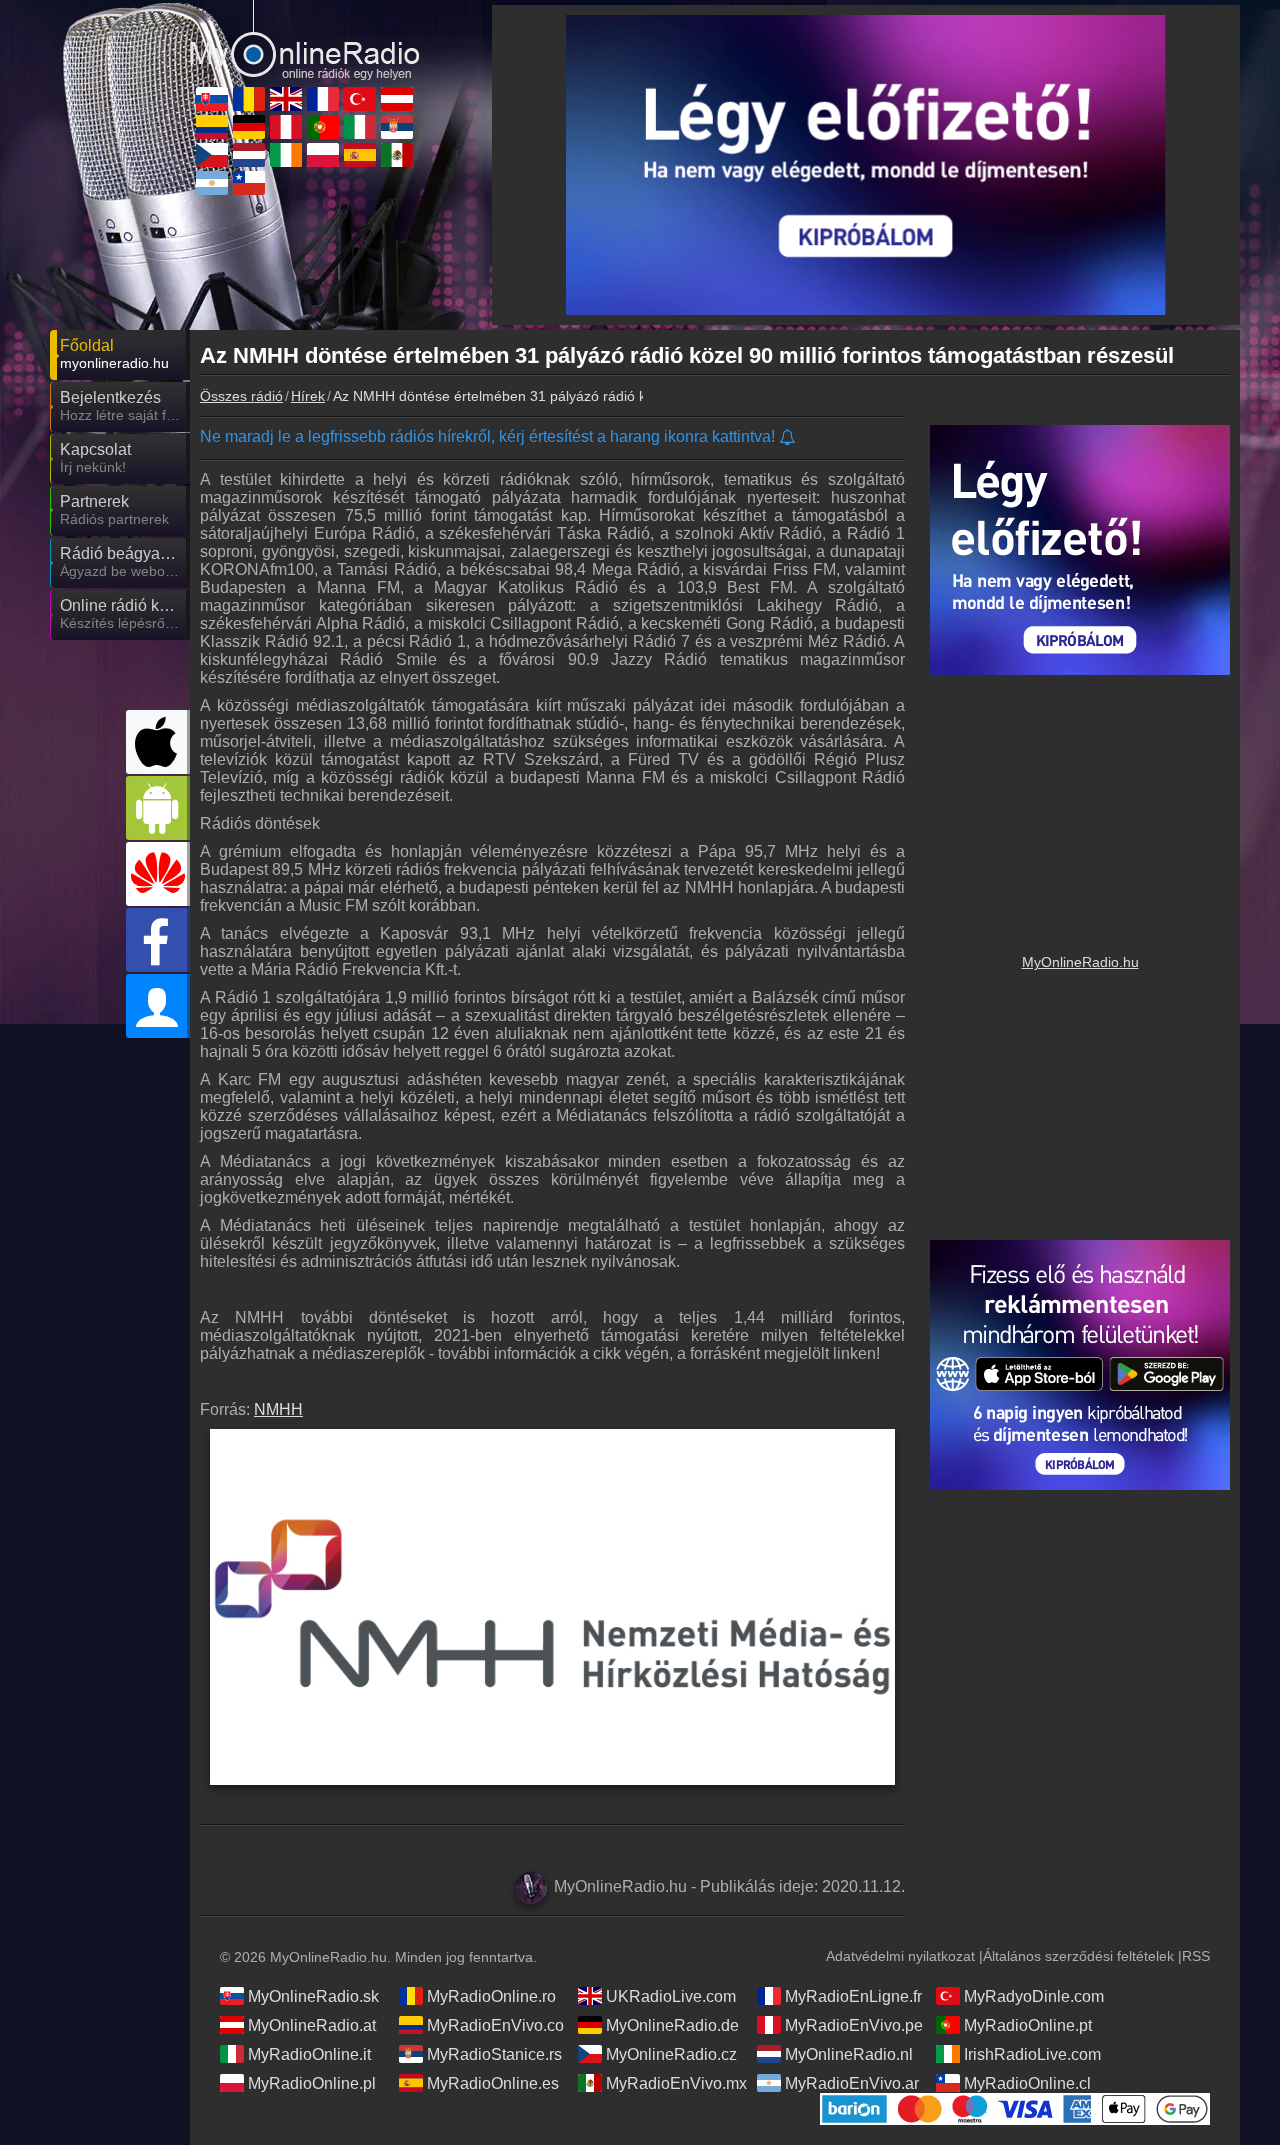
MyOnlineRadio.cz (671, 2054)
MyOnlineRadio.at (312, 2025)
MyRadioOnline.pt (1028, 2025)
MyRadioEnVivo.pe (854, 2025)
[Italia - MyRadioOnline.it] (360, 127)
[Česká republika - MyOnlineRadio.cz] (212, 155)
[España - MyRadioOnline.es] (360, 155)
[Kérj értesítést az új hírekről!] (788, 438)
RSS (1196, 1956)
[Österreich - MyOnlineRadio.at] (397, 99)
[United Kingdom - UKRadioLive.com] (286, 99)
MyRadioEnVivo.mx (676, 2083)
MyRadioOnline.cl (1027, 2083)
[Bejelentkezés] (158, 1006)
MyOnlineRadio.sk (313, 1996)
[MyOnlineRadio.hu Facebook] (158, 940)
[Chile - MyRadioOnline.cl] (249, 183)
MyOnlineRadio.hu (1080, 962)
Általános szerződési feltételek (1078, 1956)
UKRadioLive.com (671, 1996)
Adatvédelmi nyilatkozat (900, 1956)
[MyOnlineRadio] (305, 39)
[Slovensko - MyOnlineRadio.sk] (212, 99)
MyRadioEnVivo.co (495, 2025)
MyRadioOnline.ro (491, 1996)
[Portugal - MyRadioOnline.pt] (323, 127)
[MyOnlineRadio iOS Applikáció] (158, 742)
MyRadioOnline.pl (312, 2083)
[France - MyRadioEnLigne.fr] (323, 99)
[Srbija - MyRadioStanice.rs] (397, 127)
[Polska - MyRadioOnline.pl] (323, 155)
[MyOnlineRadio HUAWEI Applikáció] (158, 874)
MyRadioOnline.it (309, 2054)
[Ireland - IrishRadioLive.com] (286, 155)
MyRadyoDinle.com (1034, 1996)
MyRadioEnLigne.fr (853, 1996)
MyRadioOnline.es (493, 2083)
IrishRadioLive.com (1032, 2054)
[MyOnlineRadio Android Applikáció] (158, 808)
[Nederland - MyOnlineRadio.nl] (249, 155)
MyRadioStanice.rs (494, 2054)
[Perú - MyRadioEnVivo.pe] (286, 127)
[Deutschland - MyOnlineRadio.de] (249, 127)
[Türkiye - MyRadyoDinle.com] (360, 99)
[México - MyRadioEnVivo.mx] (397, 155)
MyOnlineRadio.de (672, 2025)
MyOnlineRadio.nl (849, 2054)
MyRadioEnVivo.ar (852, 2083)
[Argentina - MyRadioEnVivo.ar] (212, 183)
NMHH (278, 1409)
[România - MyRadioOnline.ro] (249, 99)
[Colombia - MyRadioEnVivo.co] (212, 127)
